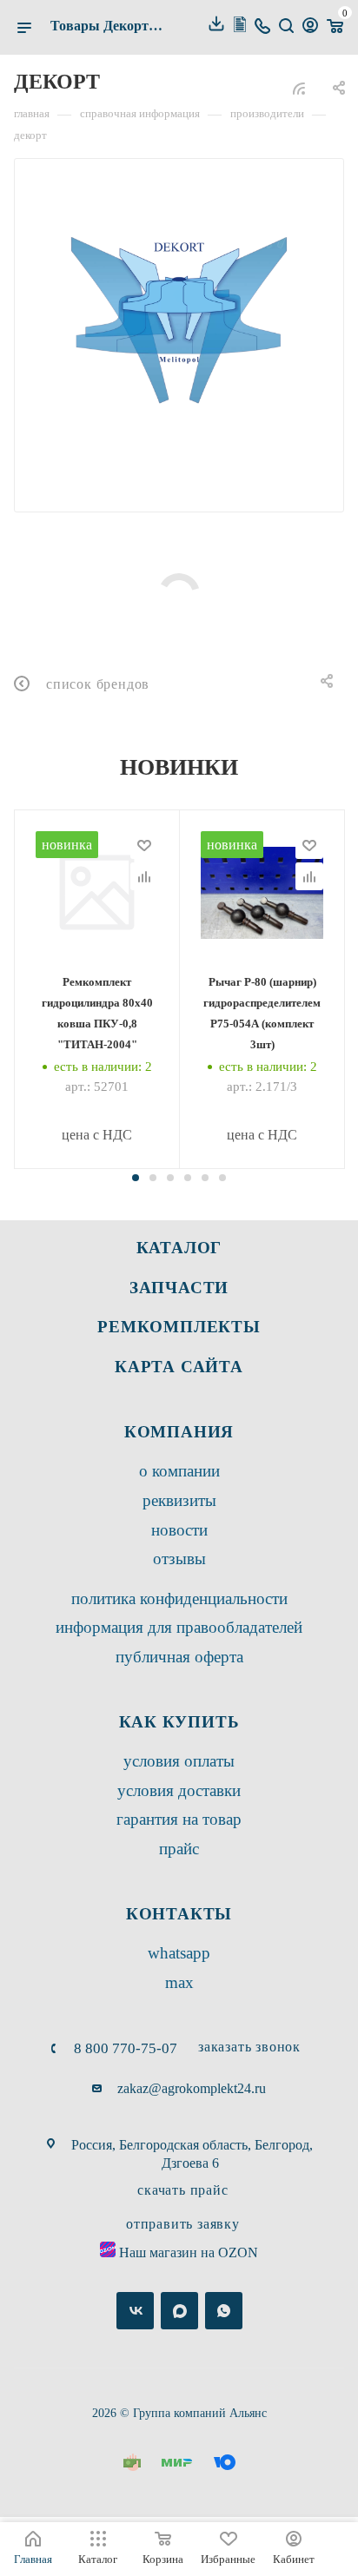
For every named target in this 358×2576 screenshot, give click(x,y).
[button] (136, 1178)
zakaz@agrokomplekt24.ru (192, 2088)
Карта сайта (179, 1367)
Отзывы (179, 1559)
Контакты (179, 1914)
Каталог (179, 1248)
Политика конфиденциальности (179, 1598)
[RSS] (299, 88)
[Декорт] (179, 323)
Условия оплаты (179, 1761)
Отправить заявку (183, 2224)
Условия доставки (179, 1790)
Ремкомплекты (179, 1327)
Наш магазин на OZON (189, 2252)
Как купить (179, 1722)
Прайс (179, 1849)
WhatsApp (179, 1953)
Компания (179, 1432)
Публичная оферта (179, 1657)
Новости (179, 1530)
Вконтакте (135, 2311)
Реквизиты (179, 1500)
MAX (179, 1982)
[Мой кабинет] (310, 27)
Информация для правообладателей (179, 1627)
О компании (179, 1471)
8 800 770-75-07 (126, 2048)
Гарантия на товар (179, 1819)
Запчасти (179, 1288)
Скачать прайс (182, 2190)
